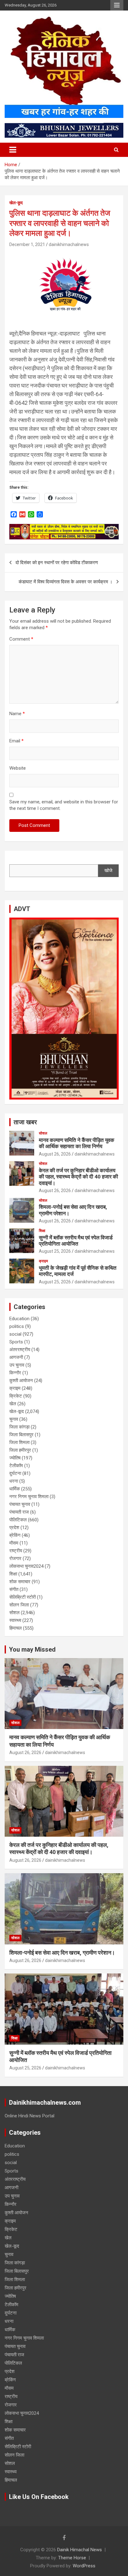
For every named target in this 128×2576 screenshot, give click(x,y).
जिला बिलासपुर (21, 1435)
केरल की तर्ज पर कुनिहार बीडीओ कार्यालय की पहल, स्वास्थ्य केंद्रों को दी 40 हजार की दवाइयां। (78, 1177)
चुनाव (14, 1419)
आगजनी (16, 1357)
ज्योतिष (15, 1458)
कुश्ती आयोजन (21, 1381)
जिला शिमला (19, 1442)
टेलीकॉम (16, 1466)
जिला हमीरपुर (20, 1450)
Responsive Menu (117, 5)
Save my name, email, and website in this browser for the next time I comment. (64, 805)
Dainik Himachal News (80, 2550)
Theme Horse (72, 2558)
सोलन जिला (19, 1605)
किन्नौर (15, 1373)
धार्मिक (15, 1489)
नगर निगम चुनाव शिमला (29, 1497)
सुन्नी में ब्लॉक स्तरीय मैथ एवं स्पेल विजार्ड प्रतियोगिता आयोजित (76, 1241)
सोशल (43, 1133)
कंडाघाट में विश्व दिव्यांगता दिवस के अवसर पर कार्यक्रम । (66, 582)
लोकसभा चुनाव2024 (26, 1566)
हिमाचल (16, 1628)
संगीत (14, 1589)
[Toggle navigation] (13, 150)
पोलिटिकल (18, 1520)
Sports (16, 1342)
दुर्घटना (15, 1473)
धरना (14, 1481)
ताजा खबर (25, 1122)
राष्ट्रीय (16, 1551)
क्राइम (43, 1261)
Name (17, 714)
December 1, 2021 (27, 244)
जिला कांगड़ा (19, 1427)
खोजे (108, 871)
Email (16, 741)
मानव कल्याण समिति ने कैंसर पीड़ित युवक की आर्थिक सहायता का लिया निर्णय (77, 1143)
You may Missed (32, 1649)
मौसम (14, 1543)
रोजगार (15, 1558)
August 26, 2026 (55, 1154)
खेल (13, 1404)
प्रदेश (14, 1528)
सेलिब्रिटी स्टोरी (23, 1597)
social (15, 1334)
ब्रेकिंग (15, 1535)
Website (18, 768)
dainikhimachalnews (69, 244)
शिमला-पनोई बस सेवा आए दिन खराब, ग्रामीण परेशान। (62, 1953)
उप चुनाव (17, 1365)
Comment (21, 639)
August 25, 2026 (55, 1251)
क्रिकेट (16, 1396)
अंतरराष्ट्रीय (20, 1350)
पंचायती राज (19, 1512)
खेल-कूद (16, 203)
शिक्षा (42, 1231)
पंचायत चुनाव (20, 1504)
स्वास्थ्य (15, 1620)
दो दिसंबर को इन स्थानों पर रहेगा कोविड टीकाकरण (57, 563)
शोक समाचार (20, 1582)
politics (17, 1326)
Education (19, 1319)
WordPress (84, 2566)
